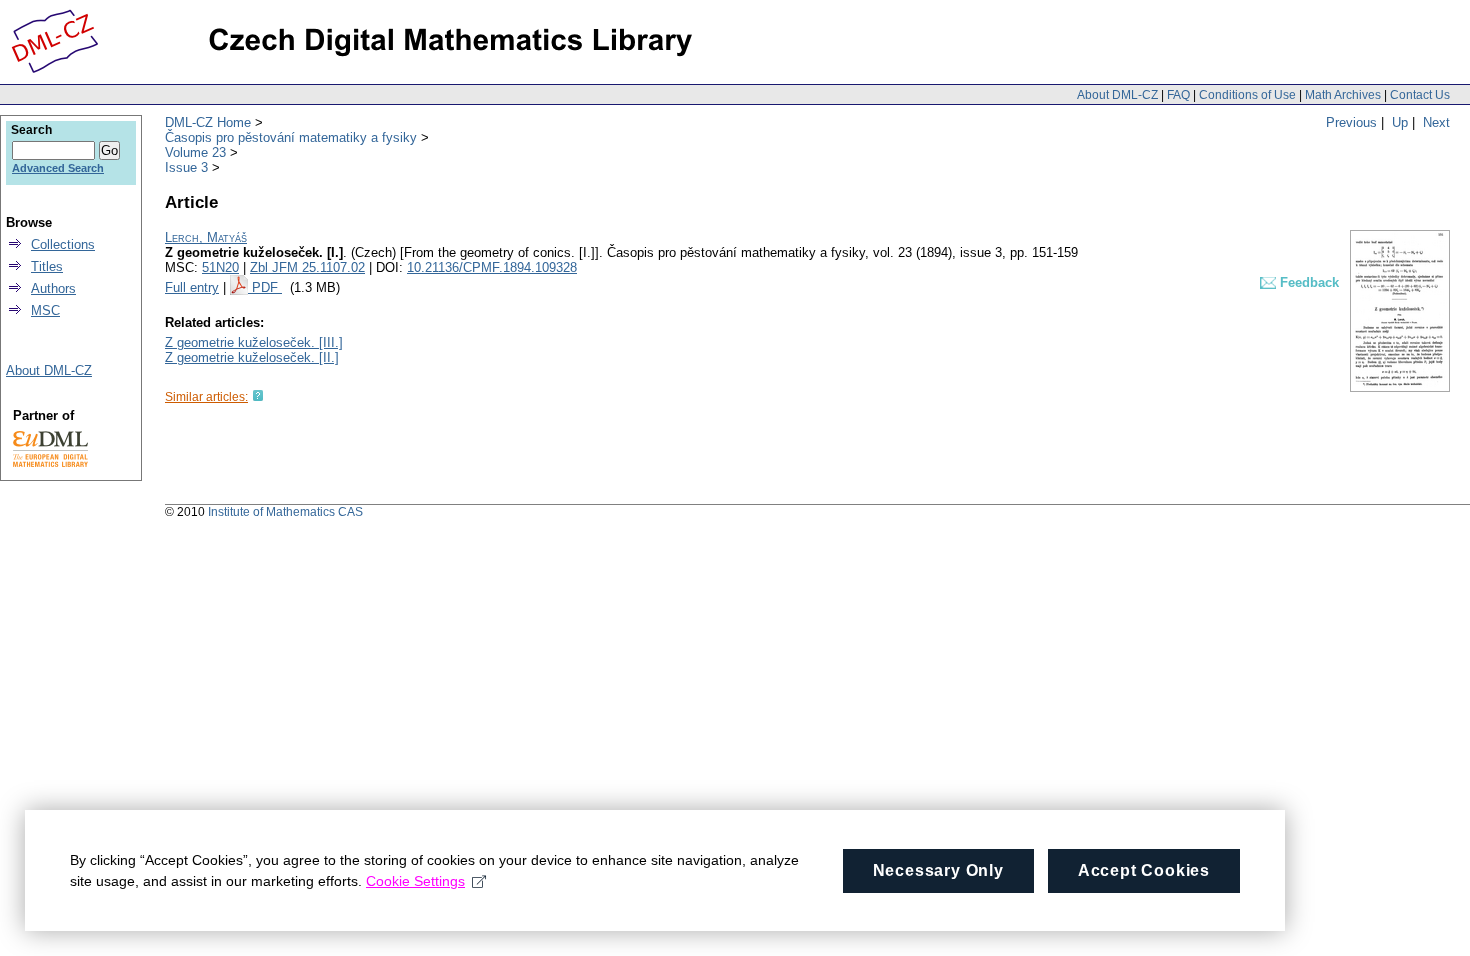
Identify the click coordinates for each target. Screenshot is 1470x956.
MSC (45, 310)
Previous (1351, 122)
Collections (63, 244)
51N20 (220, 267)
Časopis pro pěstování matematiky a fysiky (291, 137)
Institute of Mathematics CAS (285, 512)
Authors (53, 288)
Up (1400, 122)
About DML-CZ (1117, 95)
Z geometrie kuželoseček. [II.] (252, 357)
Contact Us (1420, 95)
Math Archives (1343, 95)
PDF (267, 287)
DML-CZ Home (208, 122)
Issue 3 (186, 167)
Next (1436, 122)
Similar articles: (206, 397)
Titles (47, 266)
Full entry (192, 287)
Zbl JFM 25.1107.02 (307, 267)
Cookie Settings (415, 881)
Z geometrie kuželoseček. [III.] (254, 342)
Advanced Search (58, 168)
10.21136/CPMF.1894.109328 (492, 267)
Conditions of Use (1247, 95)
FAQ (1178, 95)
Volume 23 (195, 152)
